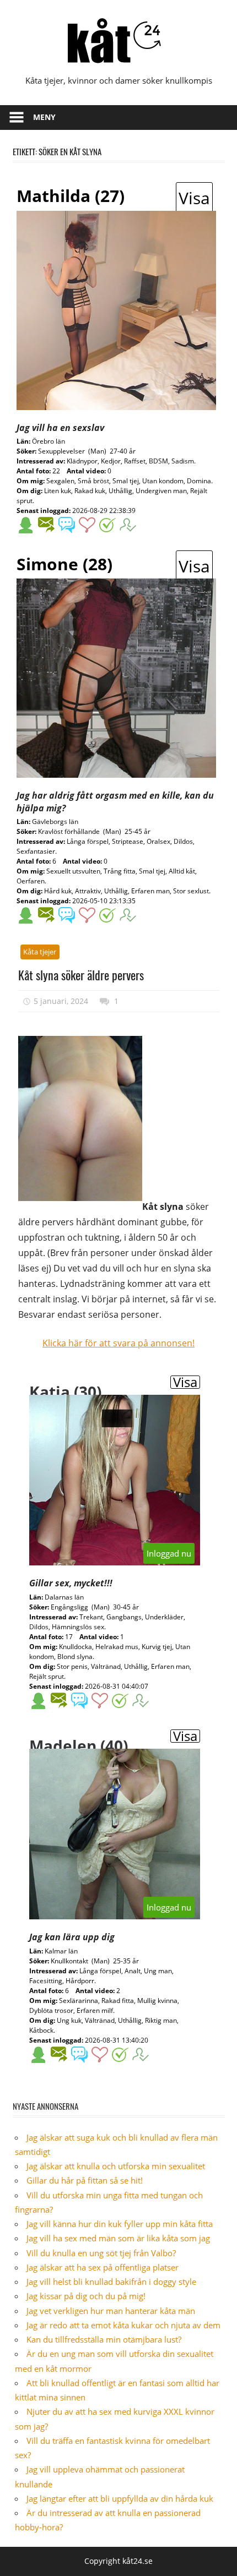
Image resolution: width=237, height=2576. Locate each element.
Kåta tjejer (40, 952)
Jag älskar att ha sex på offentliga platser (103, 2267)
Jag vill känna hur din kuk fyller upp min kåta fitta (120, 2224)
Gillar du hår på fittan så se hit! (85, 2180)
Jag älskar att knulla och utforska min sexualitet (116, 2166)
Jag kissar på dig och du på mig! (86, 2296)
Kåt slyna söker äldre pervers (81, 975)
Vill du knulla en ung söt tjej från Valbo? (101, 2253)
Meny (44, 117)
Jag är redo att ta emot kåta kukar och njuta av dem (123, 2325)
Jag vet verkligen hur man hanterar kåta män (111, 2311)
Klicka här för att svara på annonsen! (118, 1343)
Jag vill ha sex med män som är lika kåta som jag (118, 2238)
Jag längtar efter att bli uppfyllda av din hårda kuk (120, 2498)
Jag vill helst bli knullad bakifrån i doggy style (111, 2282)
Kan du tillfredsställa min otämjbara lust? (104, 2339)
